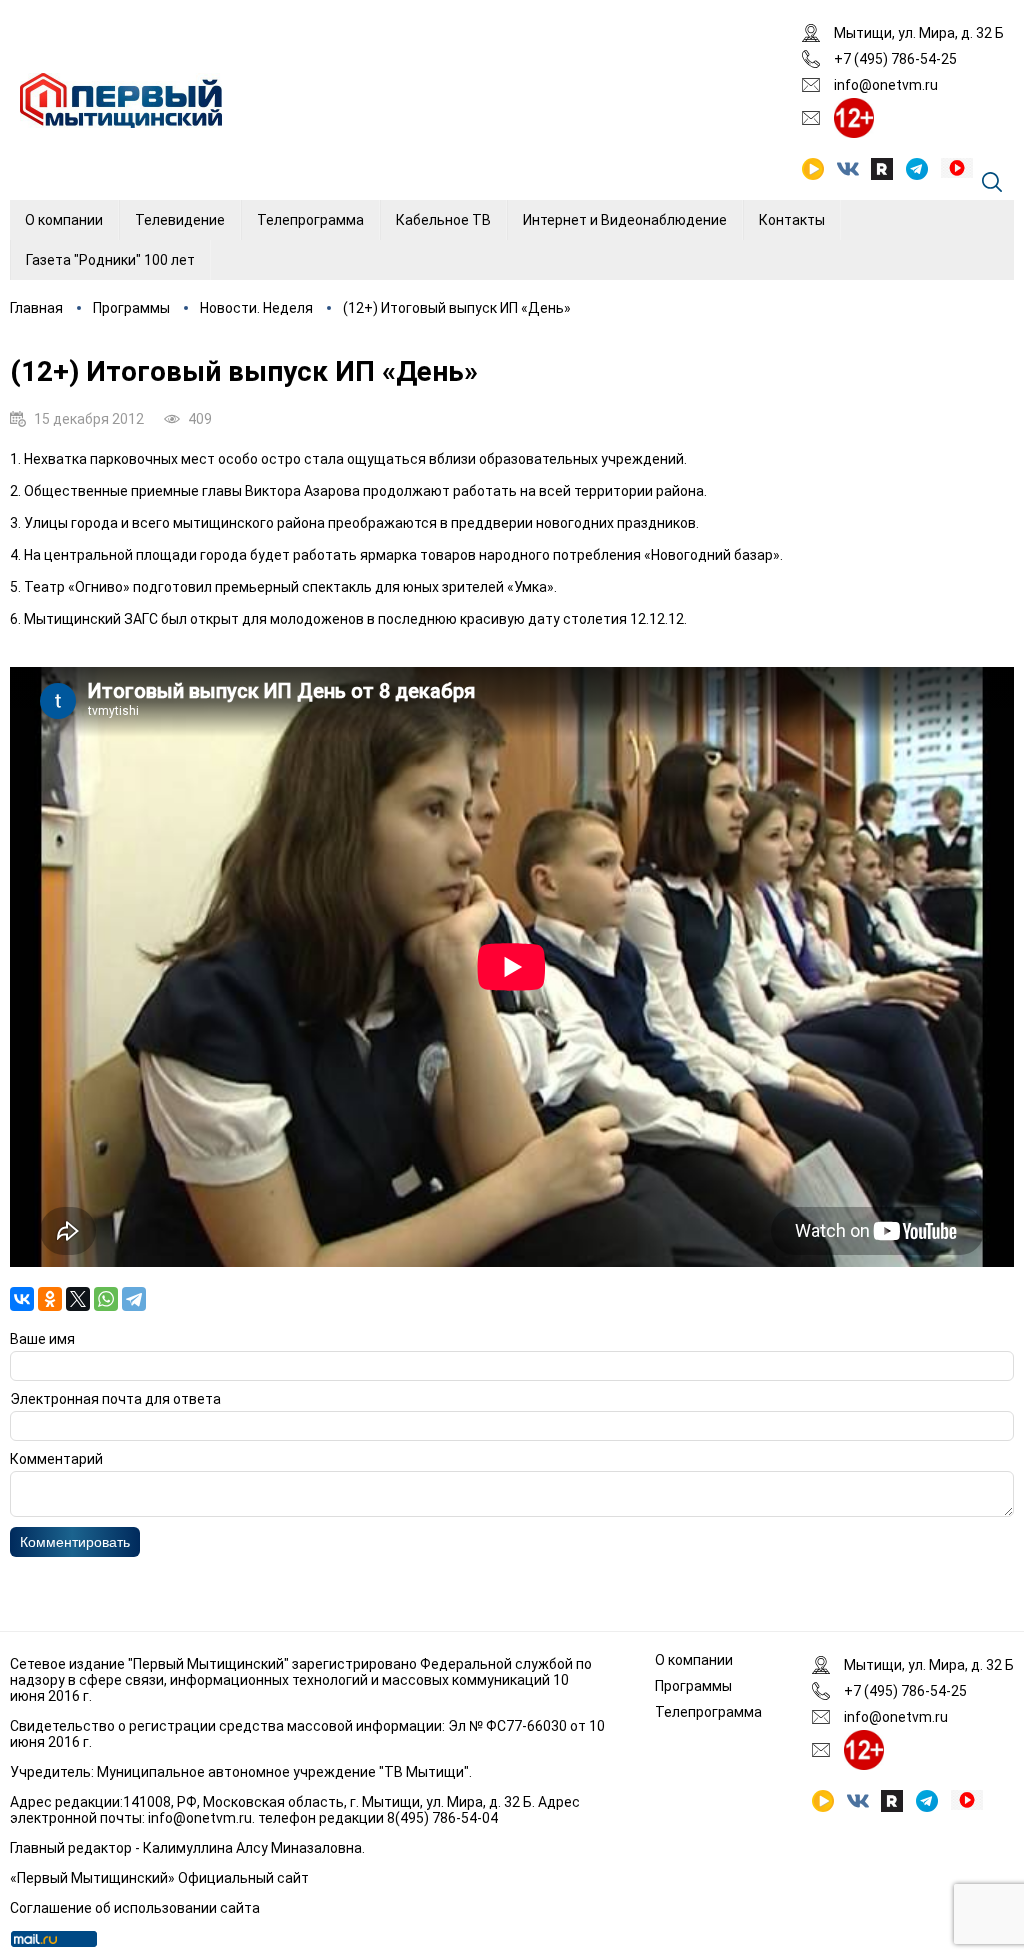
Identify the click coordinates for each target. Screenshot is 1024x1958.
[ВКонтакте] (22, 1299)
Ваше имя (42, 1339)
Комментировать (75, 1542)
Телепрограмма (310, 220)
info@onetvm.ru (886, 85)
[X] (78, 1299)
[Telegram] (134, 1299)
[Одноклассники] (50, 1299)
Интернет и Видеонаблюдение (625, 220)
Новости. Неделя (256, 308)
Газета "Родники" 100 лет (110, 260)
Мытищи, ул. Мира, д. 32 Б (919, 33)
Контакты (792, 220)
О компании (64, 220)
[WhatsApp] (106, 1299)
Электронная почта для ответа (115, 1399)
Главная (36, 308)
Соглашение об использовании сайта (135, 1908)
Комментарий (56, 1459)
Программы (131, 308)
